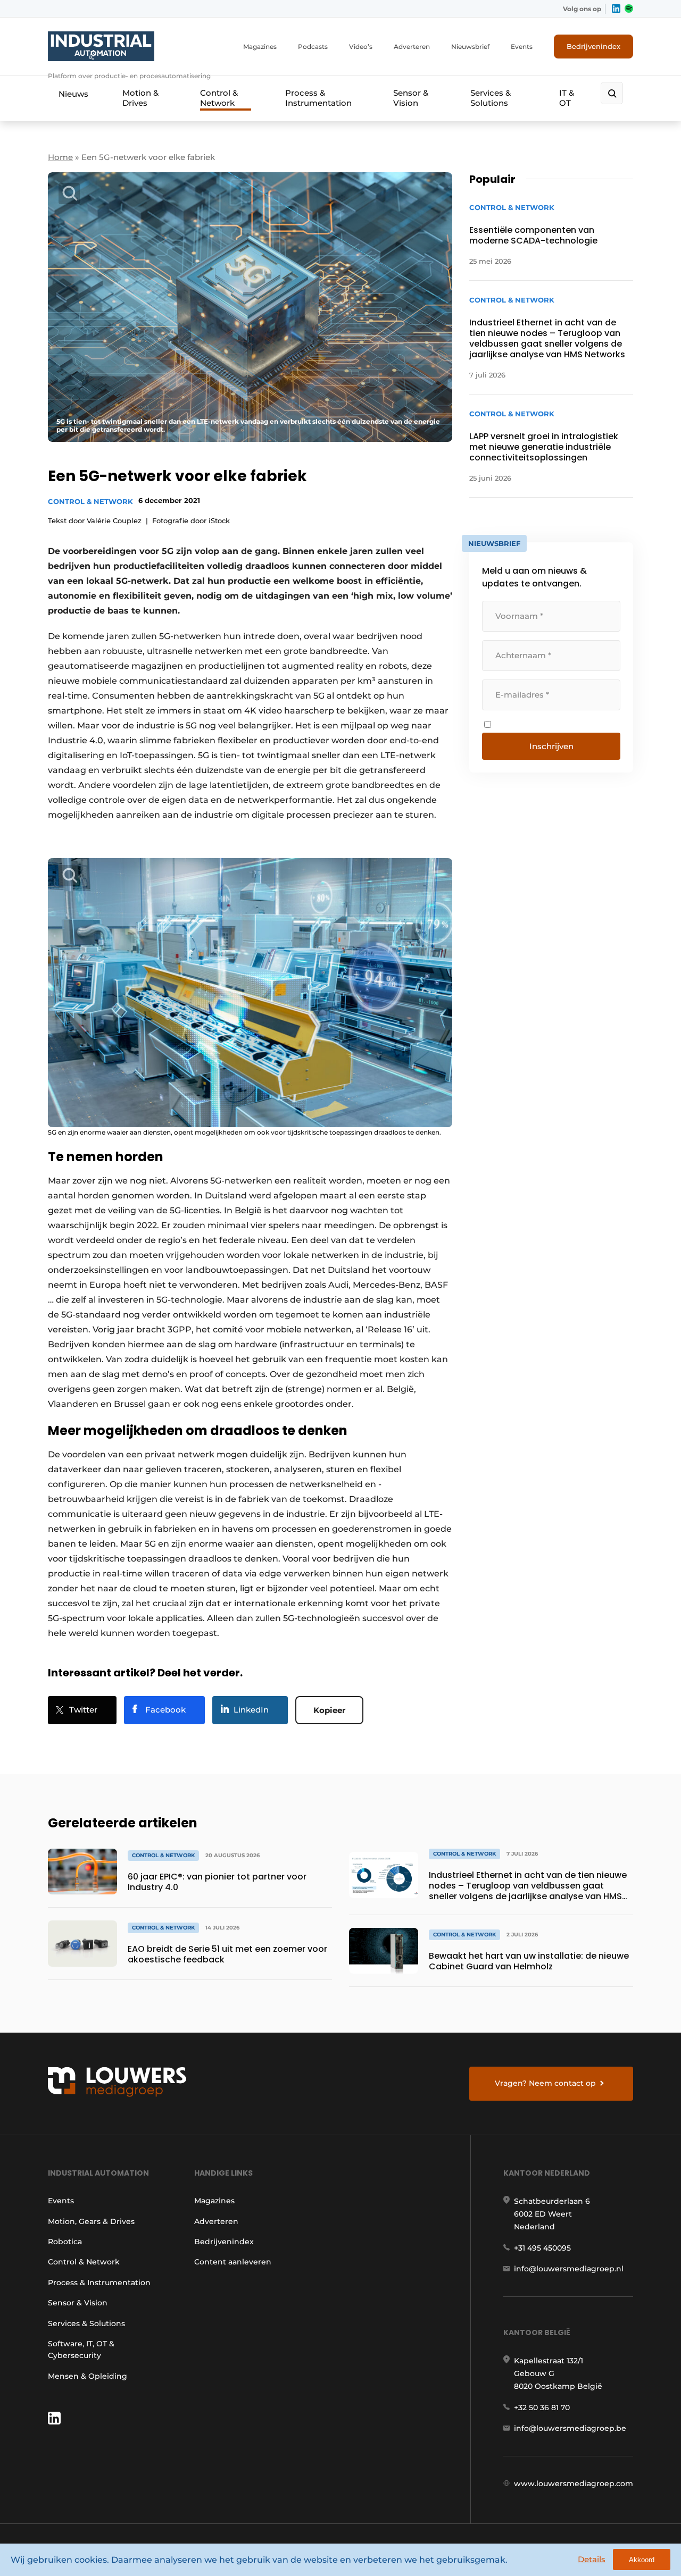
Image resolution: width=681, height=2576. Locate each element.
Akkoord (642, 2560)
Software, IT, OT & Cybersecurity (81, 2350)
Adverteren (412, 47)
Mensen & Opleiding (88, 2376)
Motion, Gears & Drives (91, 2221)
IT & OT (567, 98)
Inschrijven (551, 746)
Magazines (260, 47)
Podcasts (313, 47)
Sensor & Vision (411, 98)
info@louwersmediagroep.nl (569, 2269)
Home (60, 157)
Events (522, 47)
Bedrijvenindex (593, 46)
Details (592, 2559)
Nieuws (73, 94)
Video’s (361, 47)
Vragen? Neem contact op (545, 2083)
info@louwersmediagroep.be (570, 2428)
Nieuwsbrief (470, 47)
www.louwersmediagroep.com (574, 2483)
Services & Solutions (491, 98)
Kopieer (329, 1710)
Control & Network (219, 98)
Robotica (65, 2242)
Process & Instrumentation (318, 98)
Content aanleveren (233, 2262)
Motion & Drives (140, 98)
